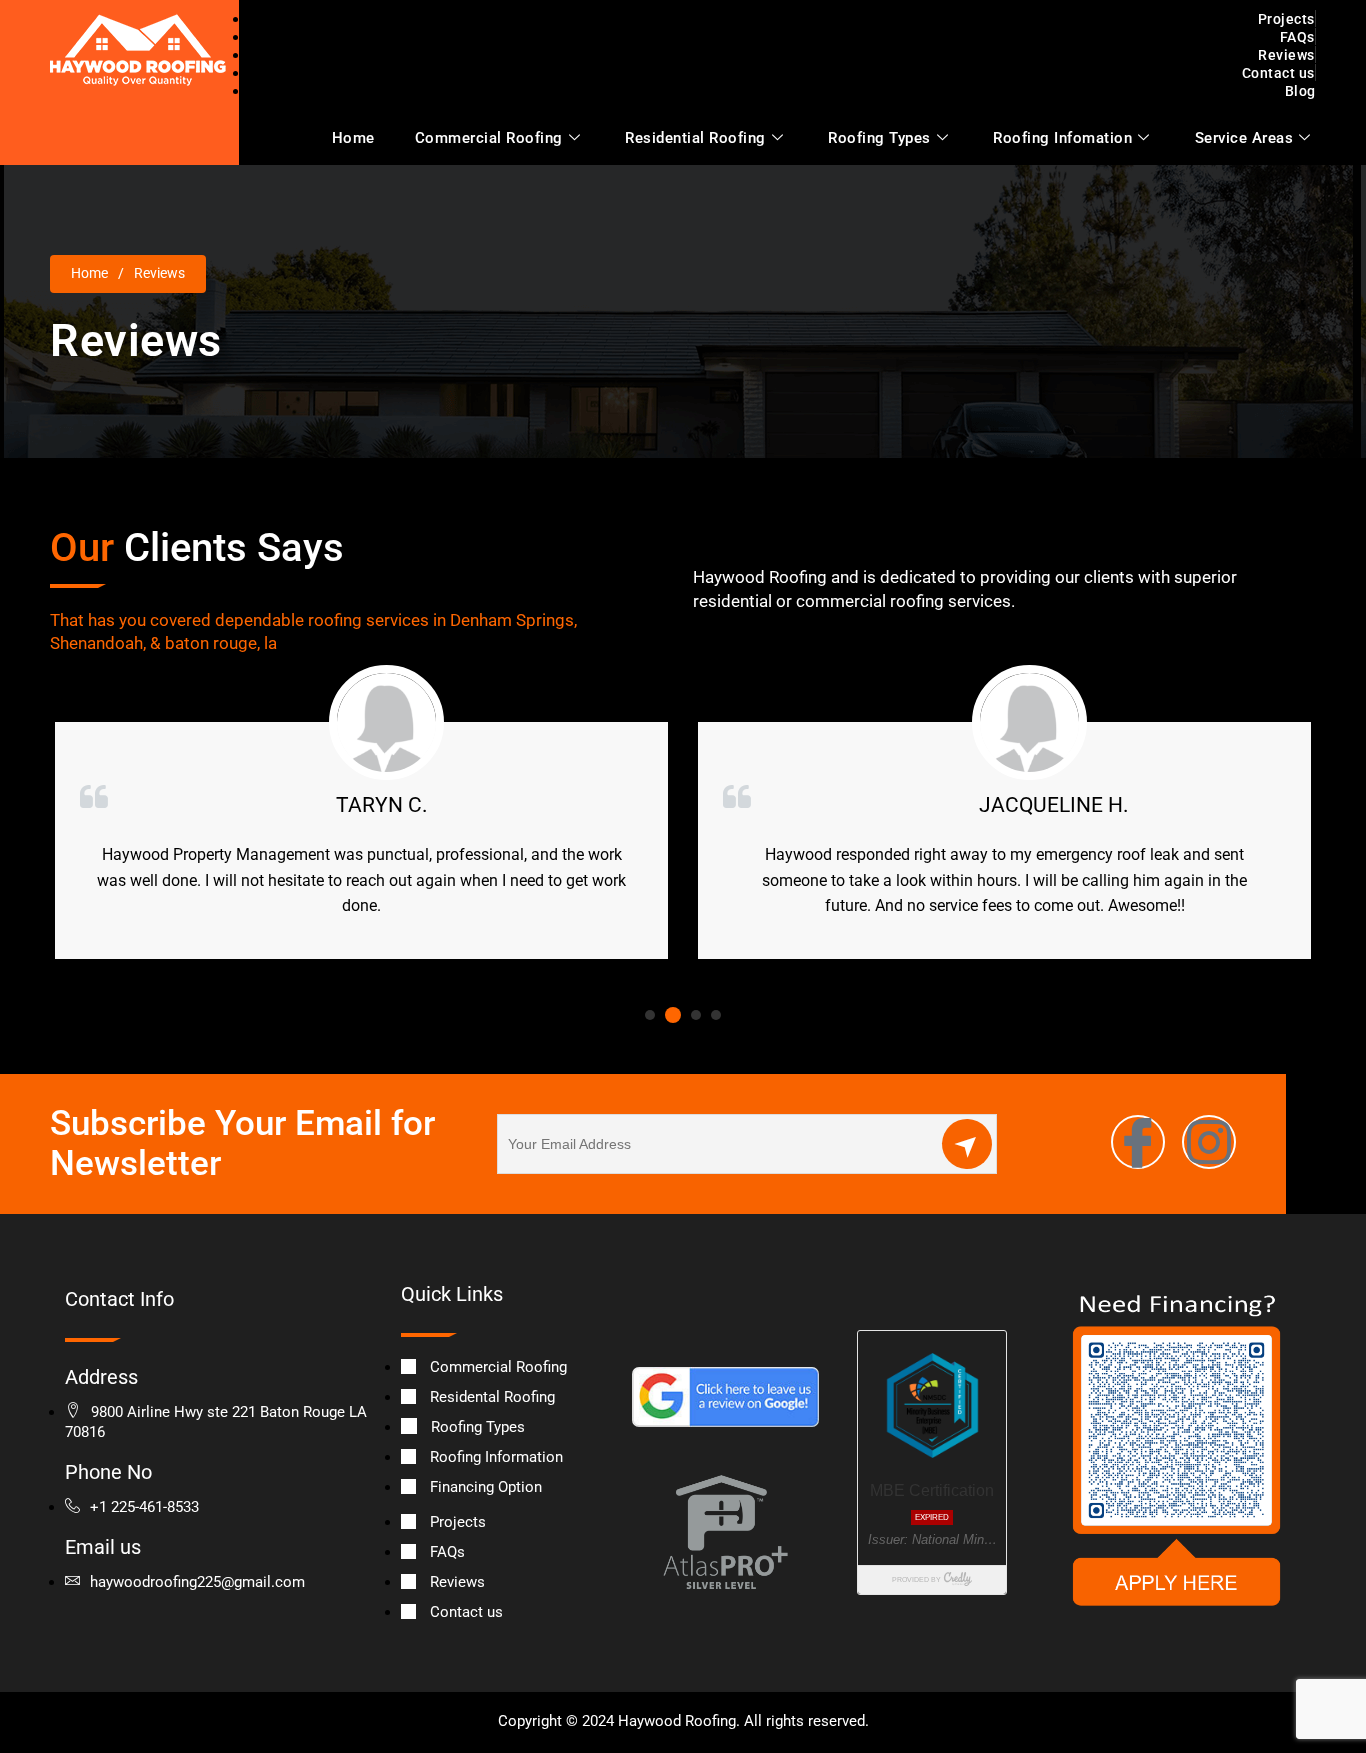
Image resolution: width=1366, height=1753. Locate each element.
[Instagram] (1209, 1142)
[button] (650, 1015)
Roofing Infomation (1062, 138)
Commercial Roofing (489, 138)
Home (353, 138)
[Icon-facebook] (1138, 1142)
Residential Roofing (695, 138)
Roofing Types (879, 138)
